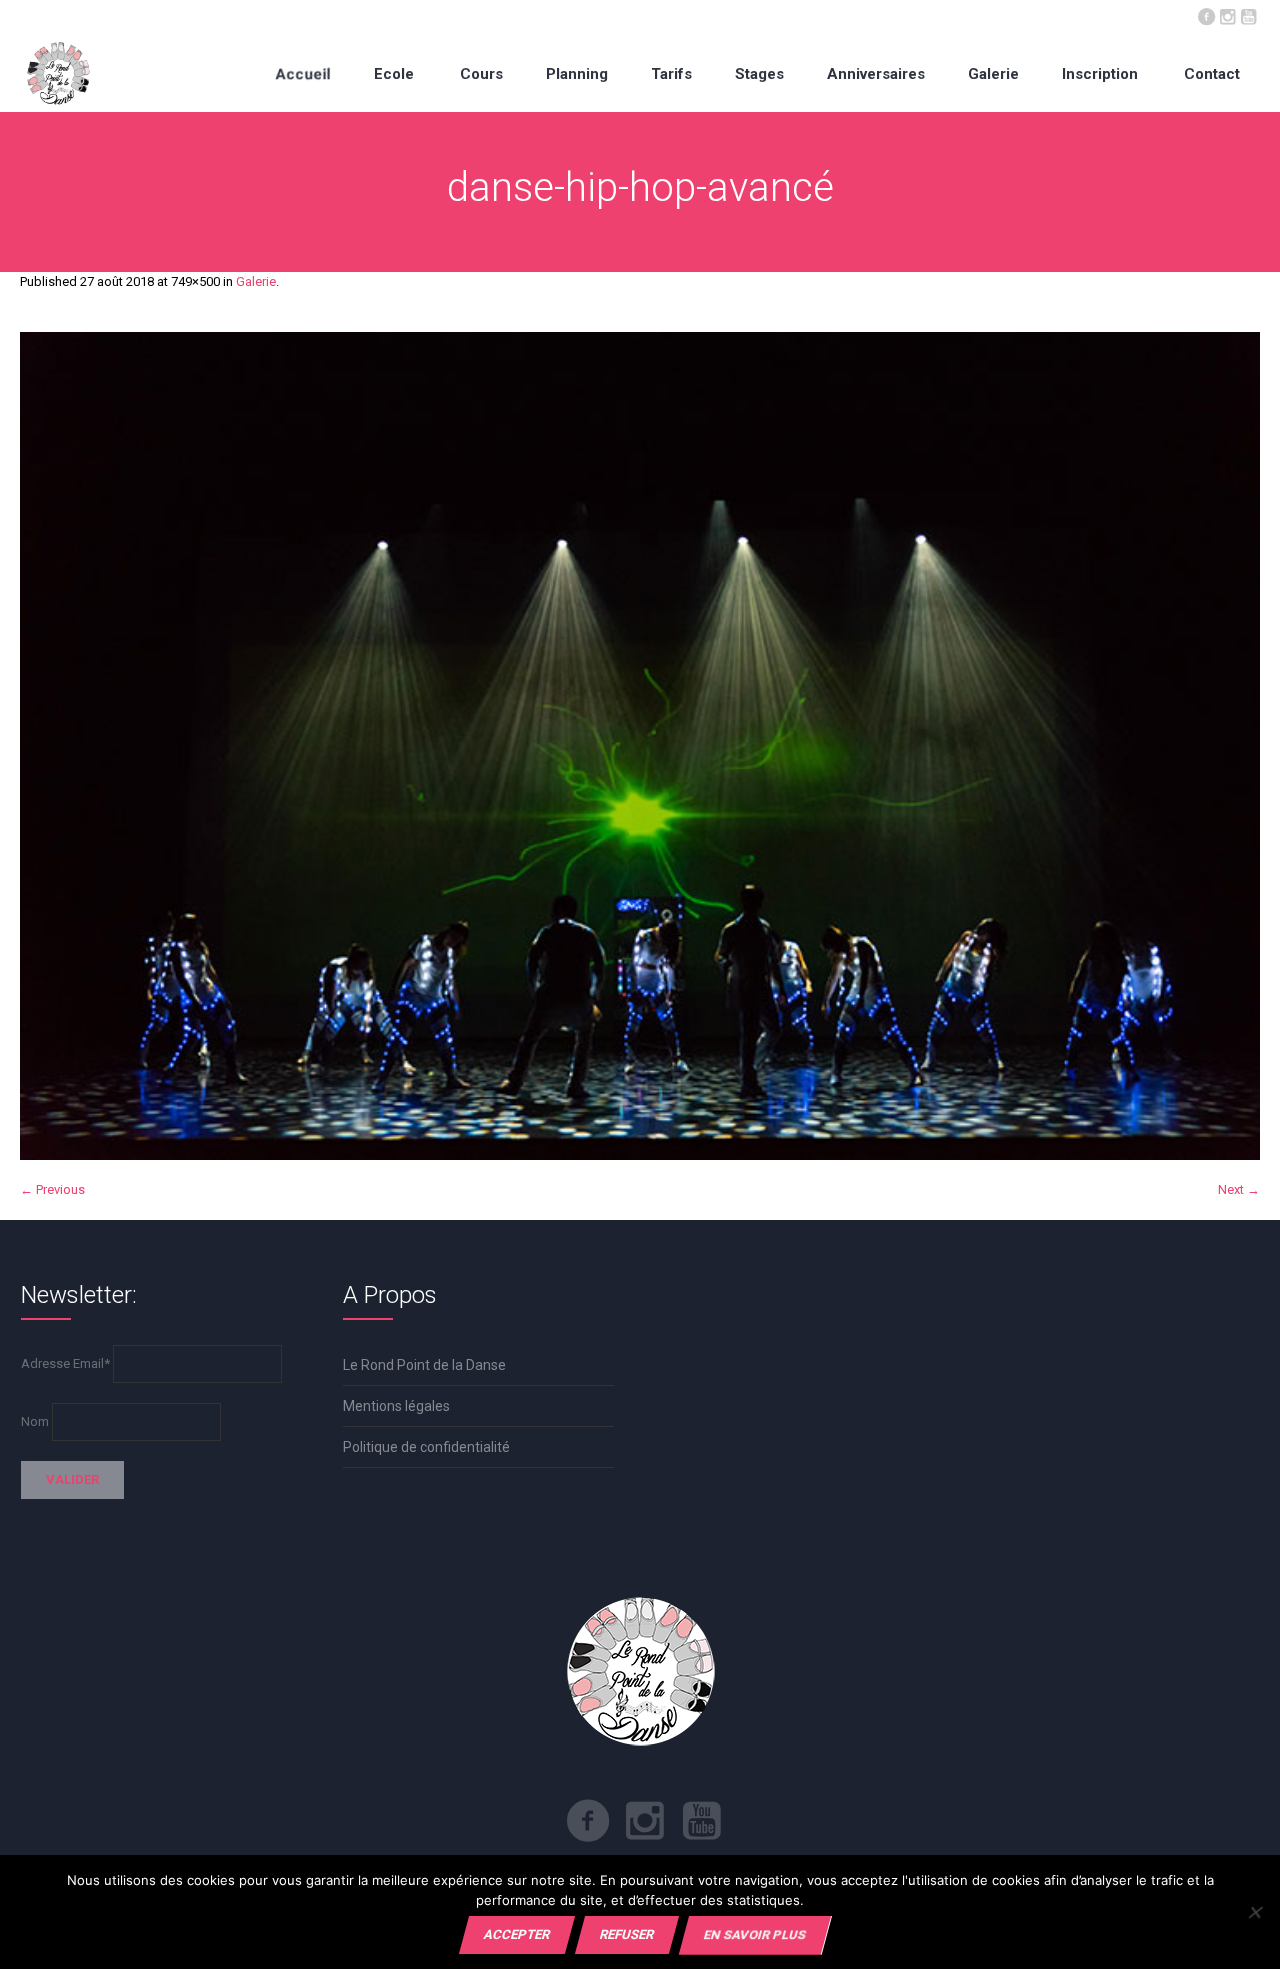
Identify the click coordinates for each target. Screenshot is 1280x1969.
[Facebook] (1206, 15)
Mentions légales (396, 1406)
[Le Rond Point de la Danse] (58, 73)
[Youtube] (1248, 15)
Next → (1239, 1189)
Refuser (627, 1934)
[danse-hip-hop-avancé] (640, 746)
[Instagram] (1227, 15)
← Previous (52, 1189)
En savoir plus (755, 1934)
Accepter (517, 1934)
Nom (35, 1421)
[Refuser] (1254, 1912)
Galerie (256, 281)
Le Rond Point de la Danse (424, 1365)
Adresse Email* (65, 1363)
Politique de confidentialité (426, 1447)
